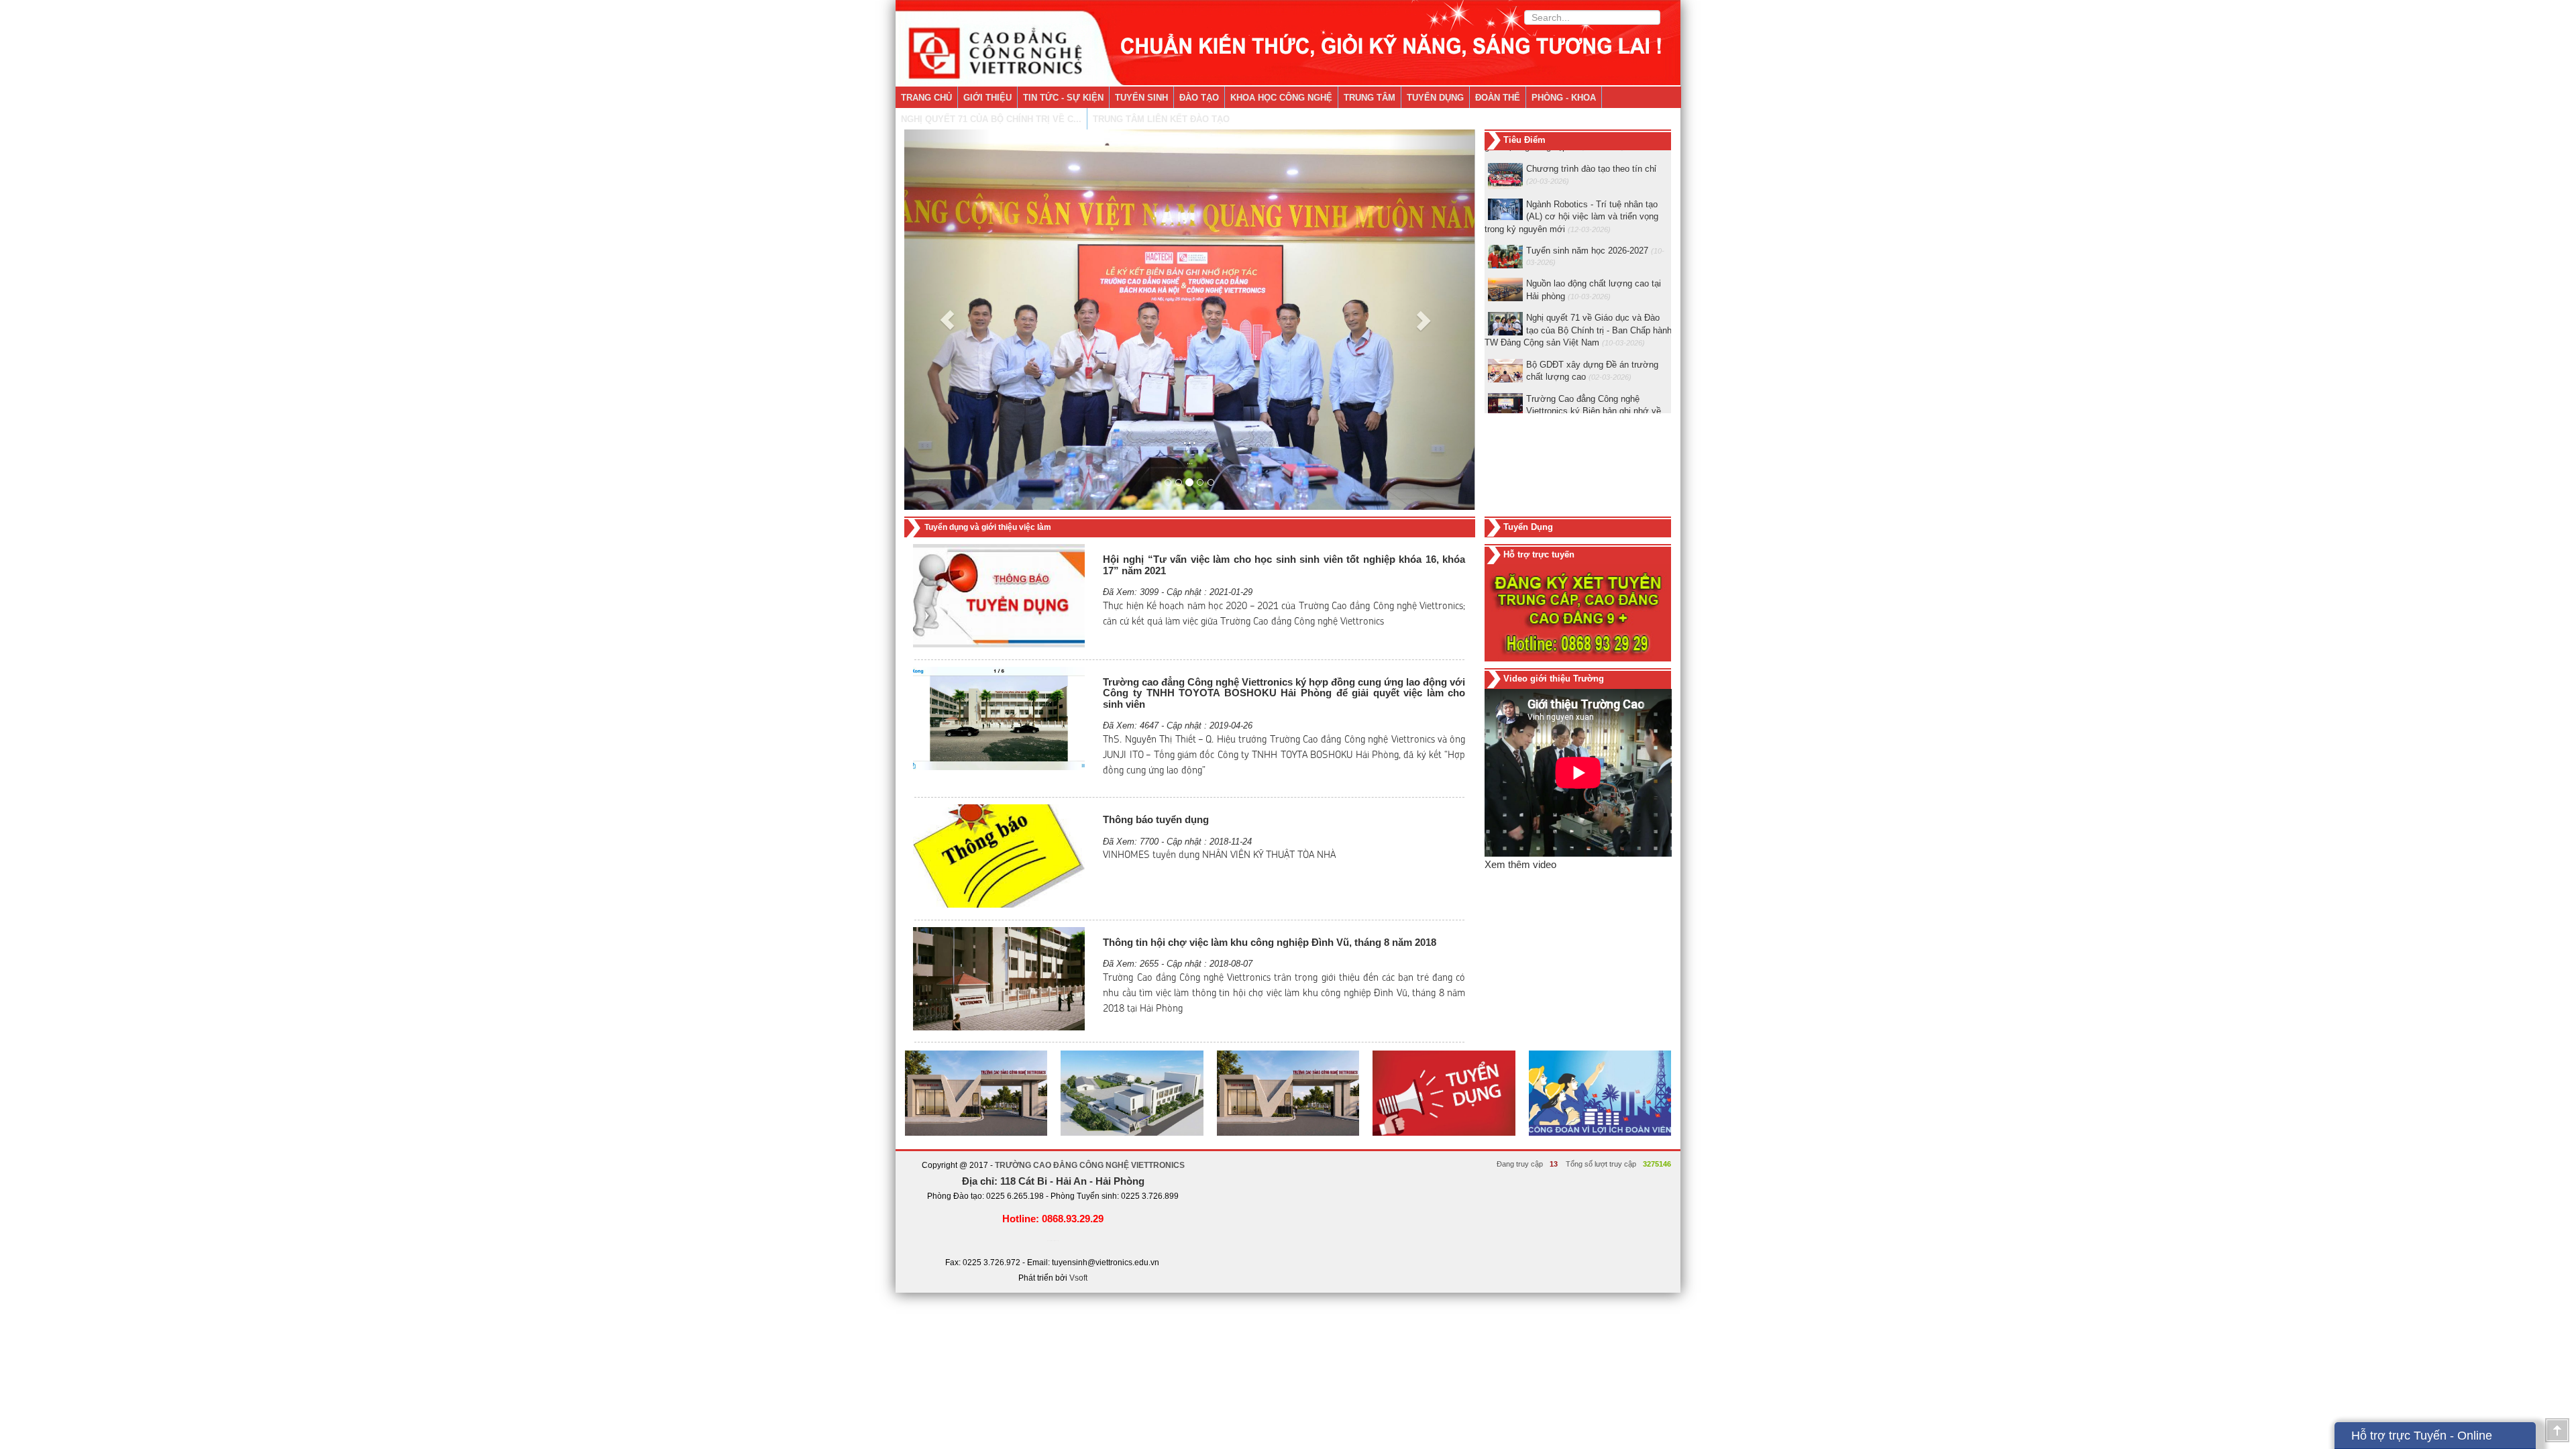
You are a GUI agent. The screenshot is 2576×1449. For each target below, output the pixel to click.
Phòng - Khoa (1564, 98)
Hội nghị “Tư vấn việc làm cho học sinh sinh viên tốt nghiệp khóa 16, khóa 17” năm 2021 (1284, 565)
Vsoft (1078, 1278)
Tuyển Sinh (1141, 98)
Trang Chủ (926, 98)
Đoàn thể (1498, 98)
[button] (947, 320)
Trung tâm (1370, 98)
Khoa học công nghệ (1281, 98)
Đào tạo (1199, 98)
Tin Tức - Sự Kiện (1063, 98)
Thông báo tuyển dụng (1156, 819)
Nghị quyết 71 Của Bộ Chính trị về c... (991, 119)
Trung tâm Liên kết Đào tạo (1161, 119)
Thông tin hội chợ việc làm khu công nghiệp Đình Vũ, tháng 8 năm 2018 (1270, 942)
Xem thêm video (1520, 864)
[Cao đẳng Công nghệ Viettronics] (1288, 43)
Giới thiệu (987, 98)
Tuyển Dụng (1435, 98)
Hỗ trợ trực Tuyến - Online (2422, 1436)
